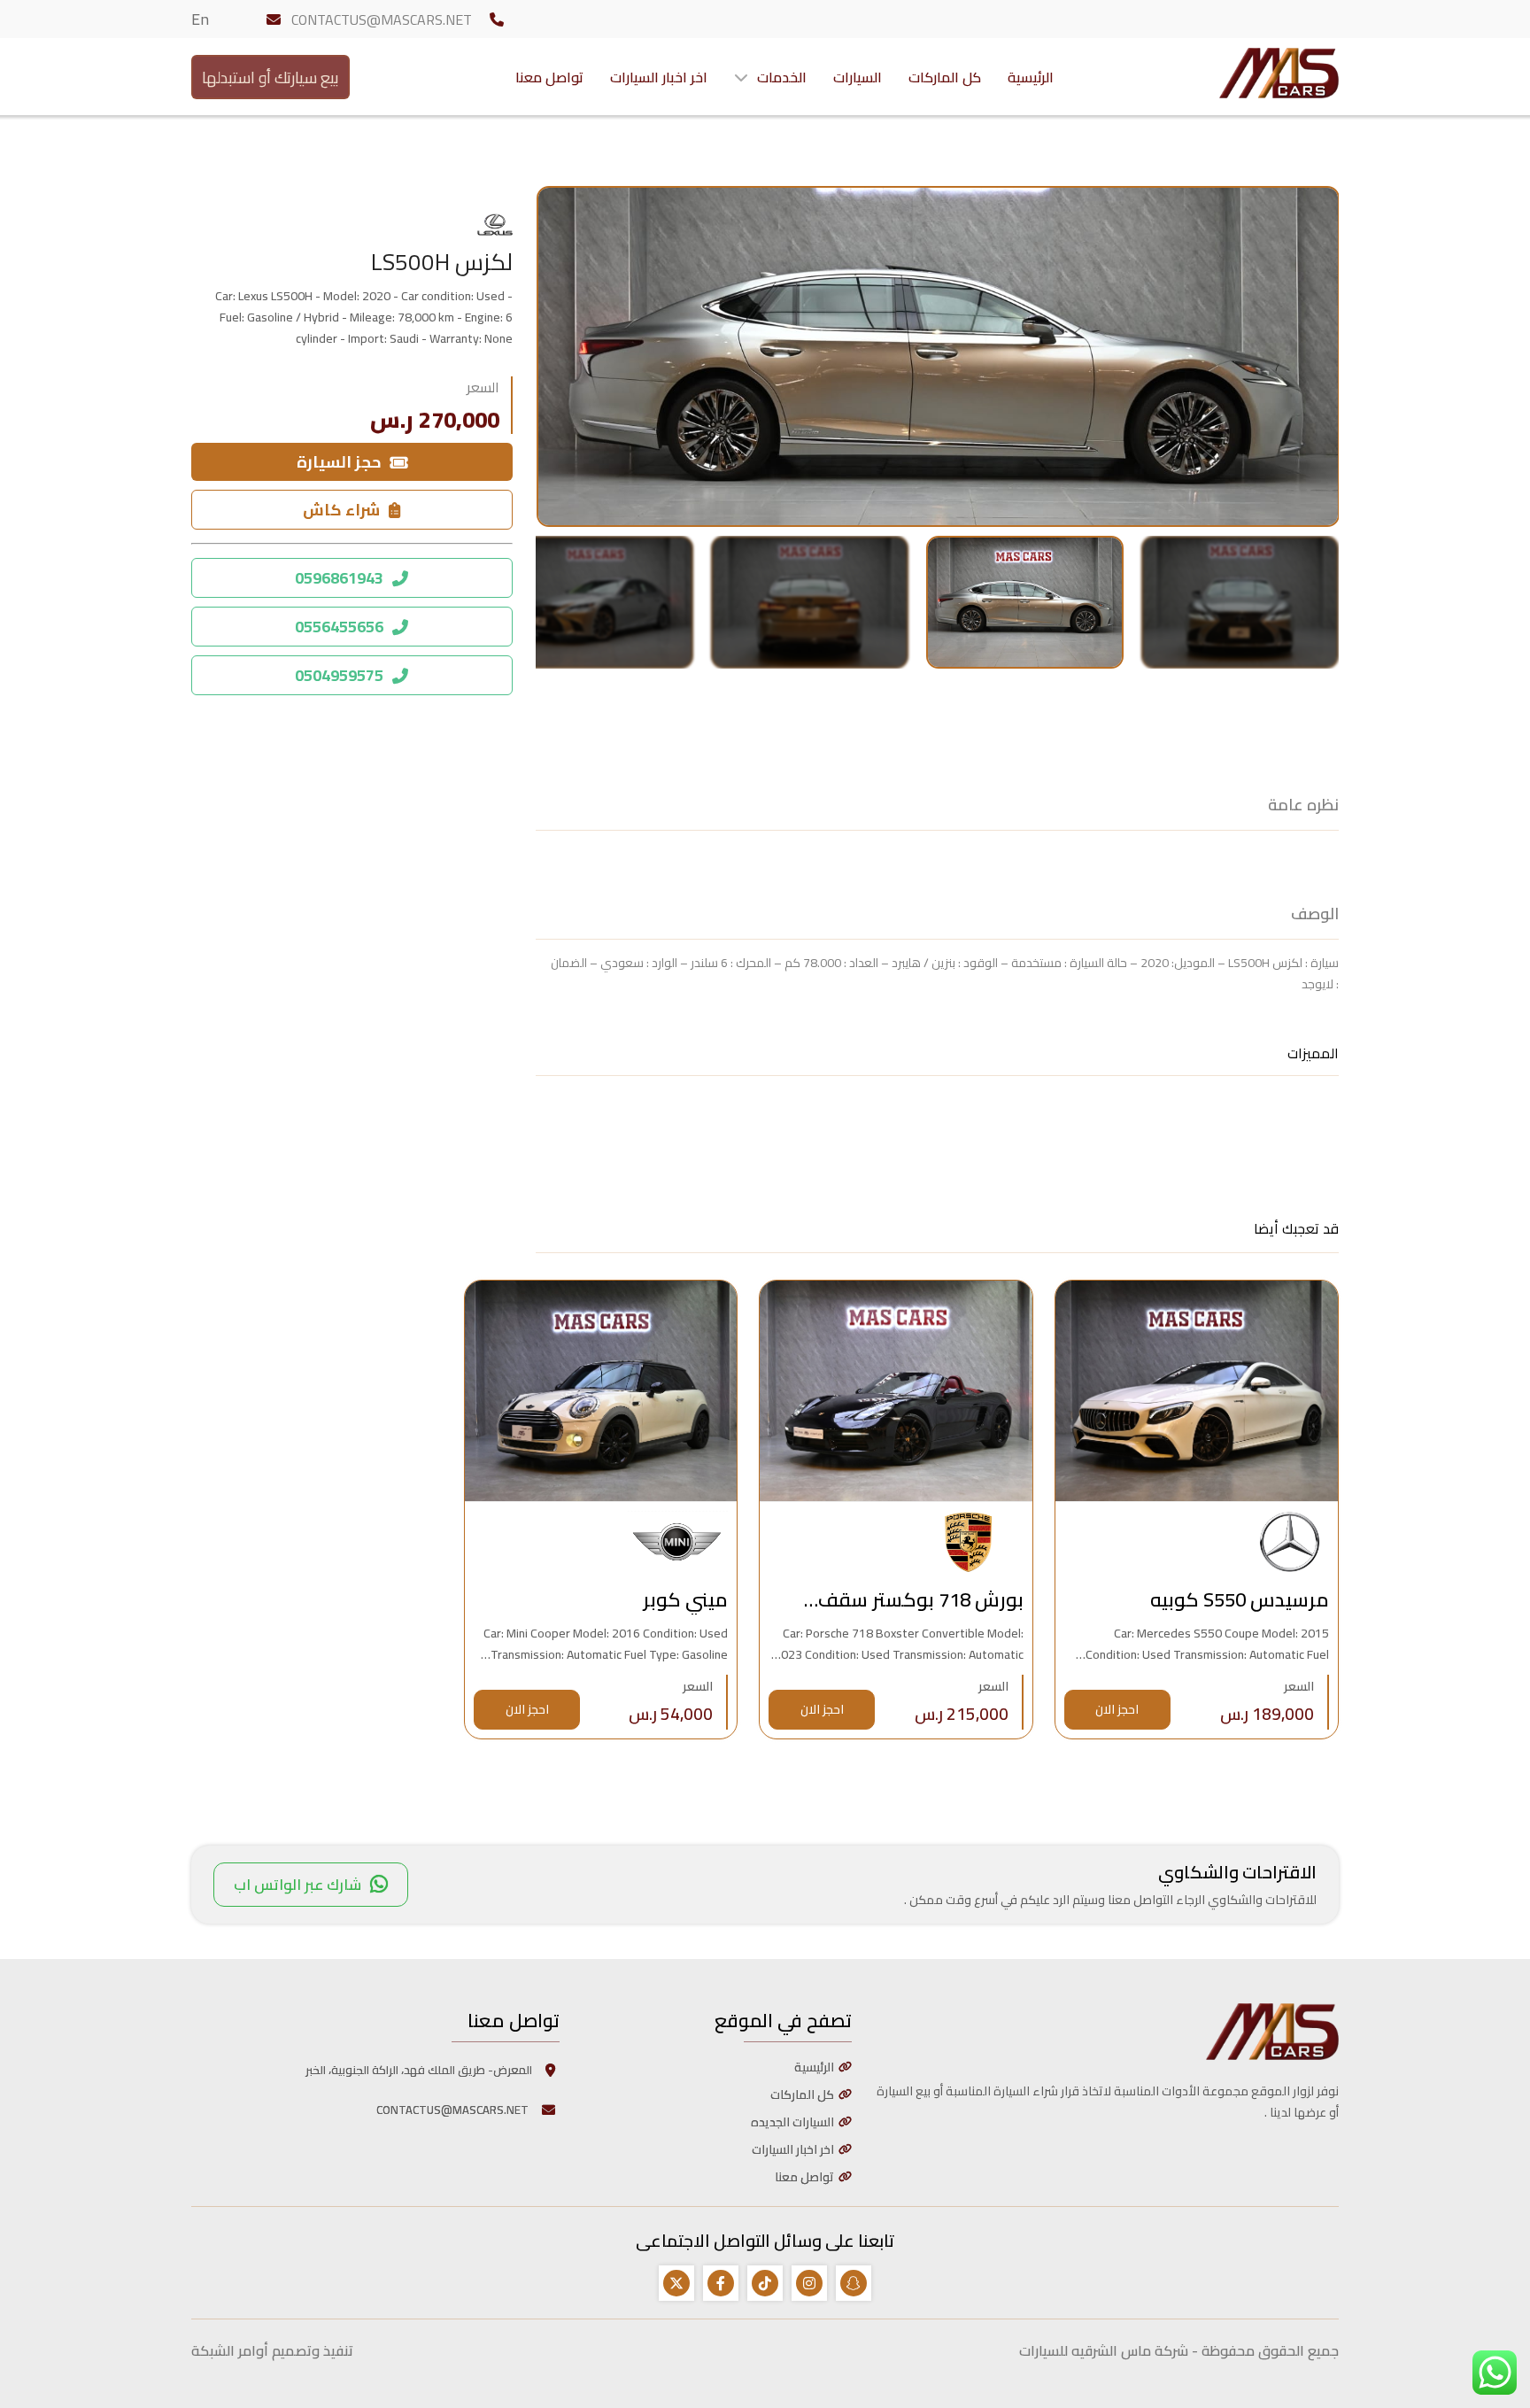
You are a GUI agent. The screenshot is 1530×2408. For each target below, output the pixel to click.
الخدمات (782, 77)
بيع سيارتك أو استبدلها (270, 77)
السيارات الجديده (792, 2122)
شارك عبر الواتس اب (297, 1885)
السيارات (858, 77)
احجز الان (1117, 1709)
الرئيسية (1031, 77)
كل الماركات (945, 77)
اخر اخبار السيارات (659, 77)
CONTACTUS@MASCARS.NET (382, 19)
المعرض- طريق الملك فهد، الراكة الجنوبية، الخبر (419, 2070)
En (200, 19)
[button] (1240, 602)
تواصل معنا (549, 77)
